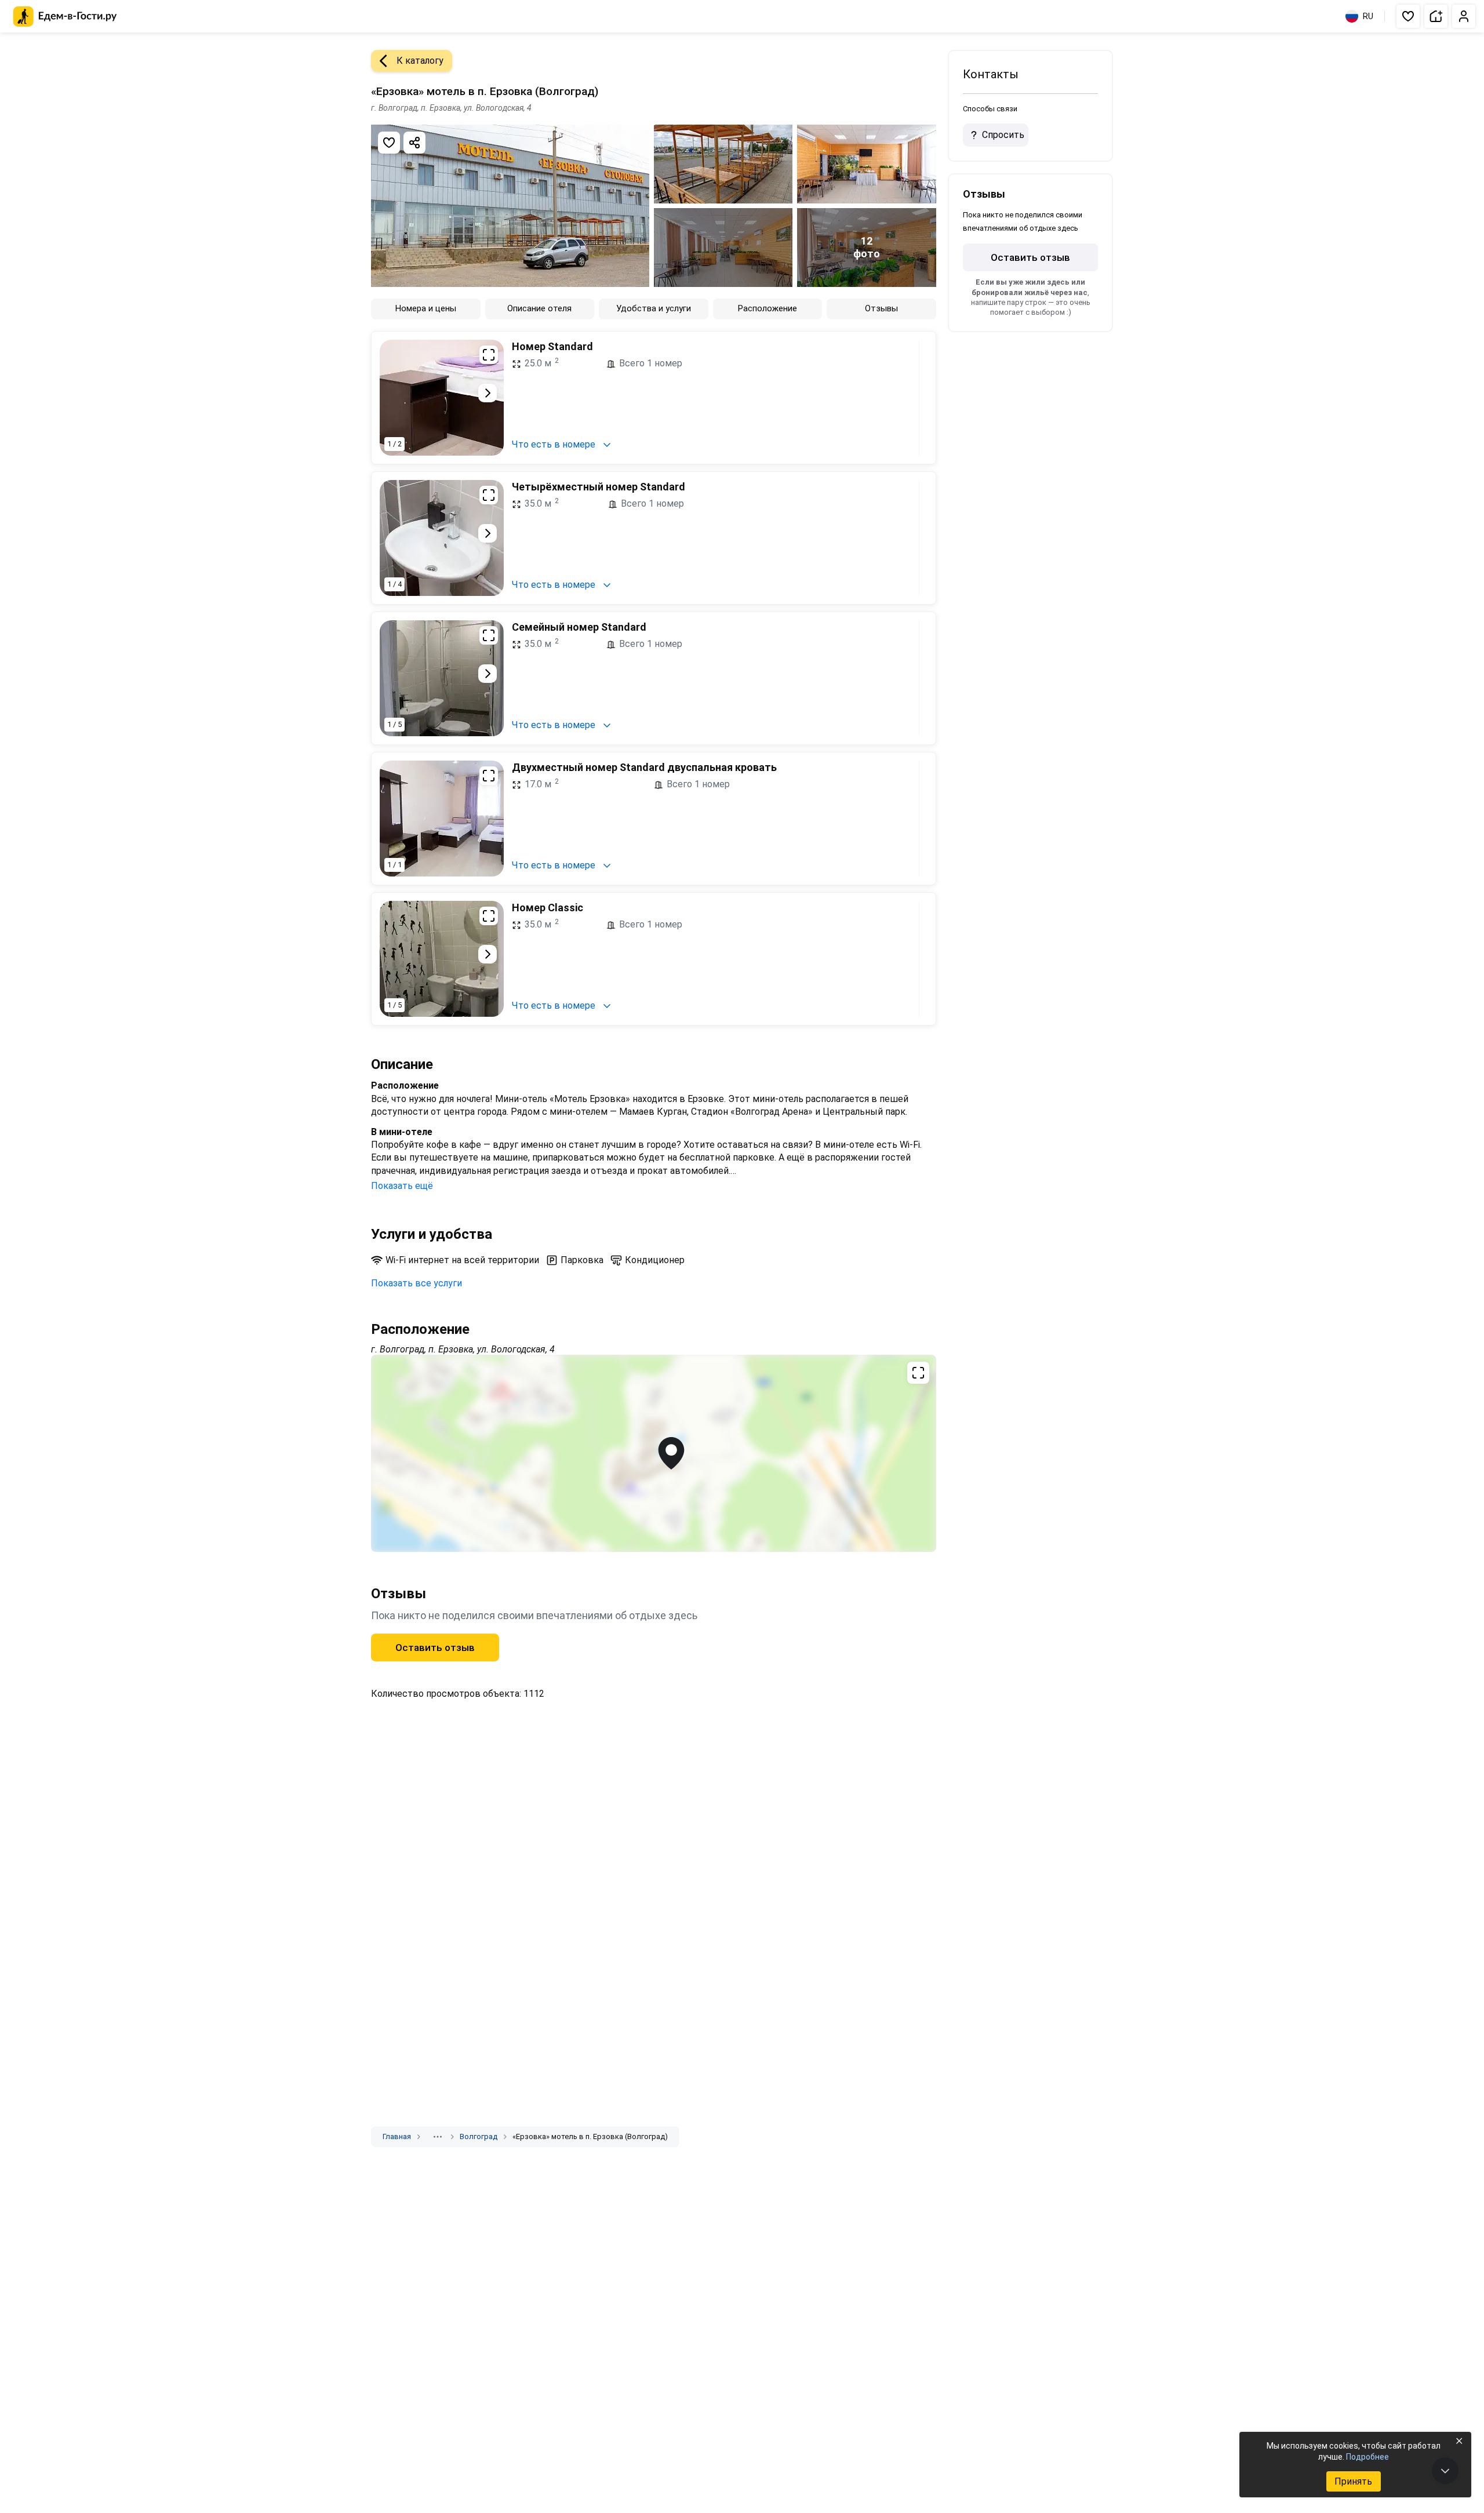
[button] (1408, 16)
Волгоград (479, 2136)
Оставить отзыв (435, 1648)
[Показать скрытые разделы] (438, 2137)
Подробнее (1367, 2457)
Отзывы (881, 308)
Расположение (768, 308)
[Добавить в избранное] (389, 143)
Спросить (1003, 135)
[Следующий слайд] (488, 393)
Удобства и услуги (654, 308)
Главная (397, 2136)
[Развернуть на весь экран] (489, 355)
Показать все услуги (417, 1283)
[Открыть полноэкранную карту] (654, 1453)
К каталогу (420, 61)
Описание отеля (539, 308)
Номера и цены (426, 308)
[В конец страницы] (1445, 2471)
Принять (1353, 2481)
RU (1368, 16)
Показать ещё (402, 1186)
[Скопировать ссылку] (414, 143)
